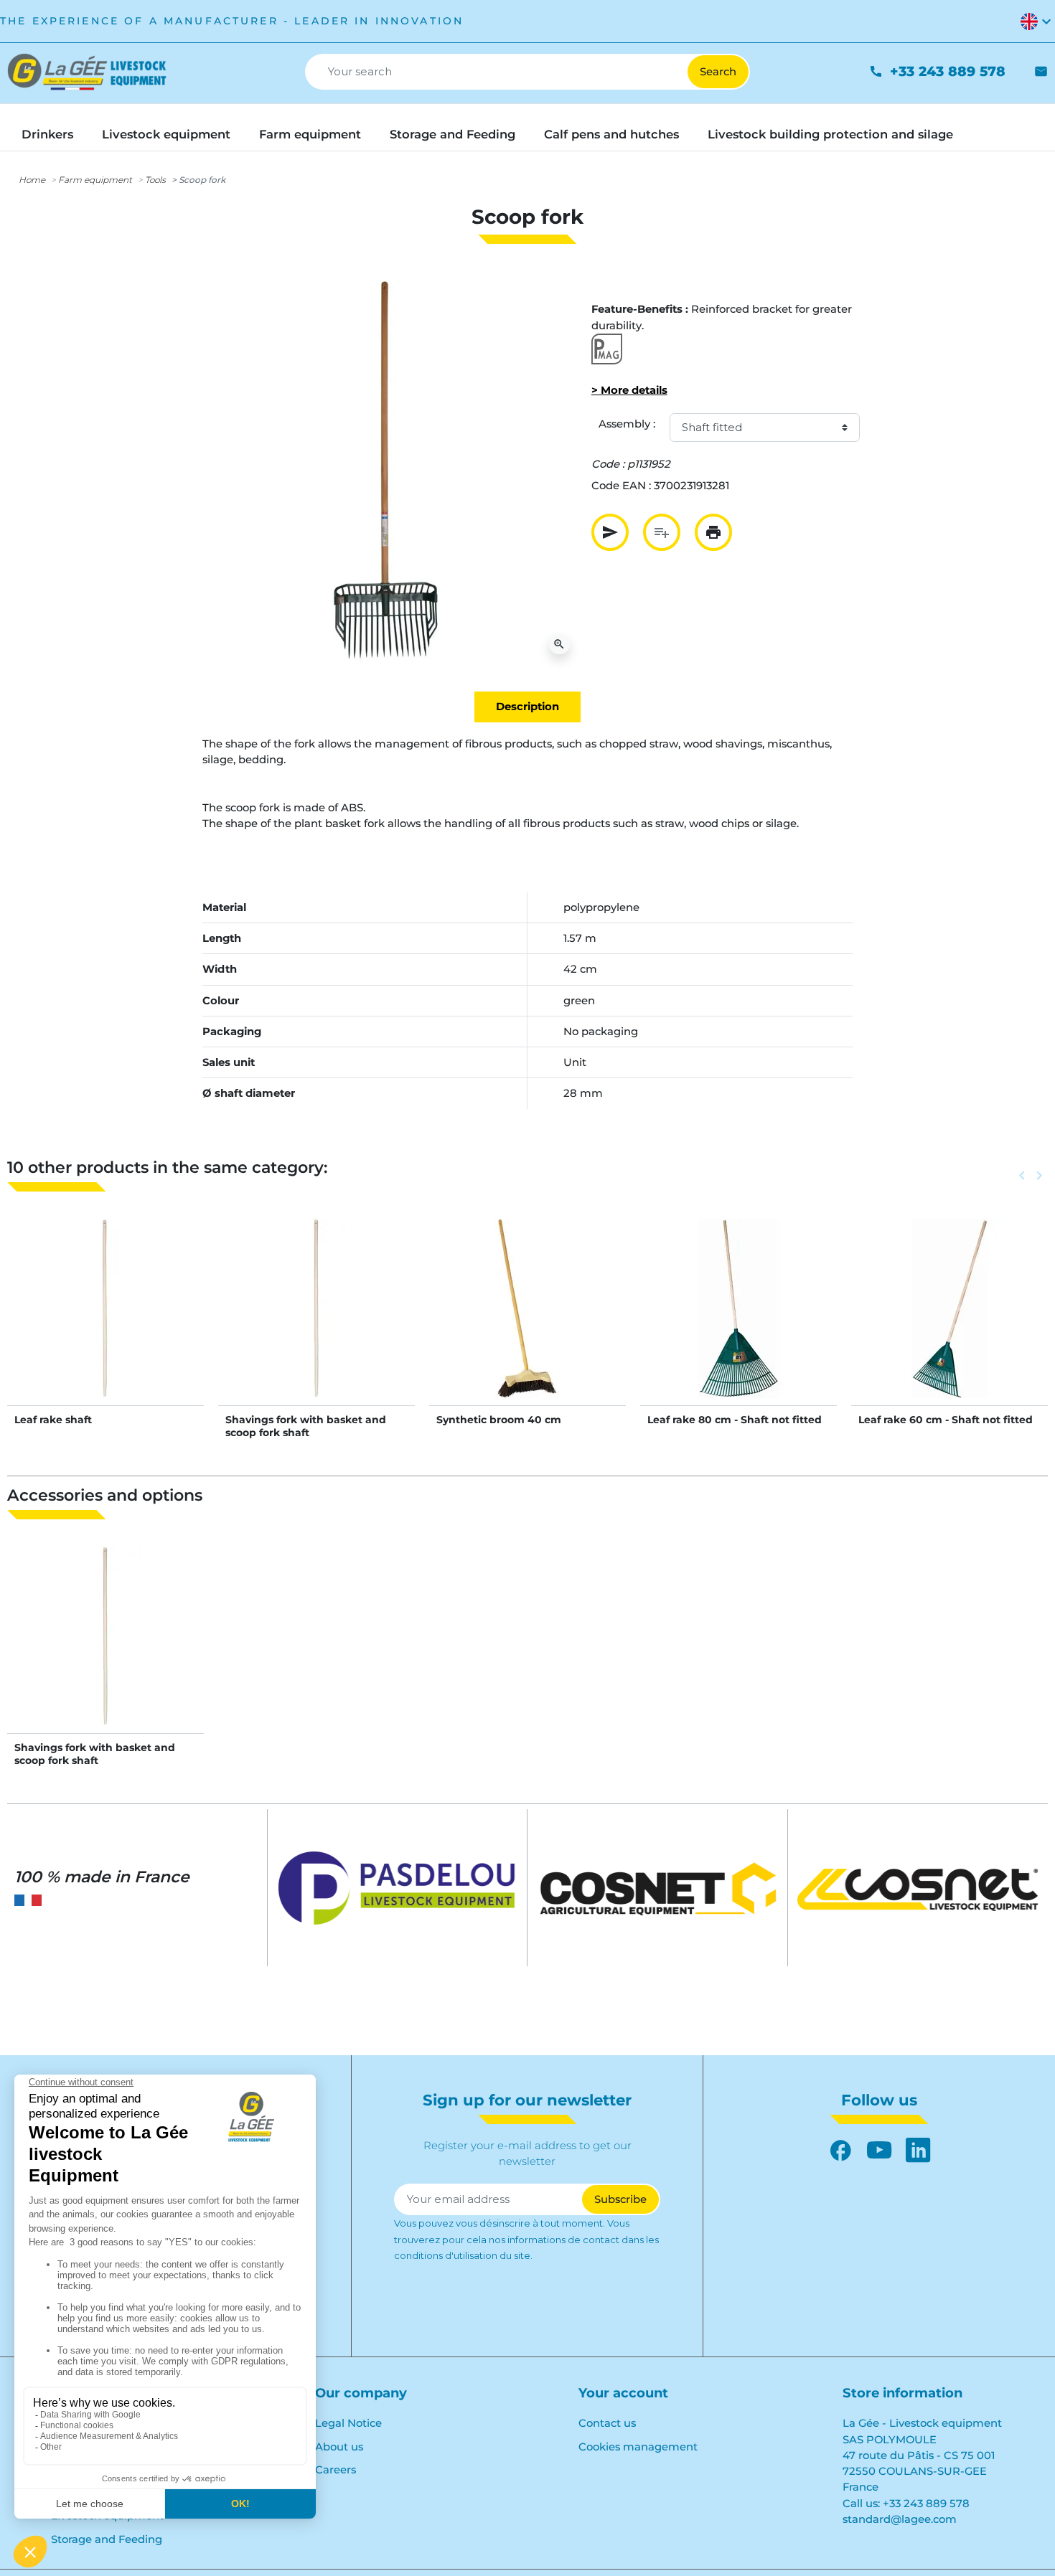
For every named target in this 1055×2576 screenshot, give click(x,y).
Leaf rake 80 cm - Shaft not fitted (735, 1420)
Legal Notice (348, 2423)
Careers (336, 2470)
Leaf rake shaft (53, 1420)
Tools (155, 180)
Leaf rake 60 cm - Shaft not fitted (946, 1420)
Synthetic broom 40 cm (499, 1420)
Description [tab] (527, 707)
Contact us (607, 2423)
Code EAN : (621, 486)
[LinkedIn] (918, 2150)
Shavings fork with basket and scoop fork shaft (306, 1426)
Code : (608, 464)
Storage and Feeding (107, 2539)
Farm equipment (95, 180)
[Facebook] (840, 2150)
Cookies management (638, 2447)
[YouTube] (879, 2150)
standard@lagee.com (900, 2519)
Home (32, 180)
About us (339, 2447)
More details (106, 1324)
